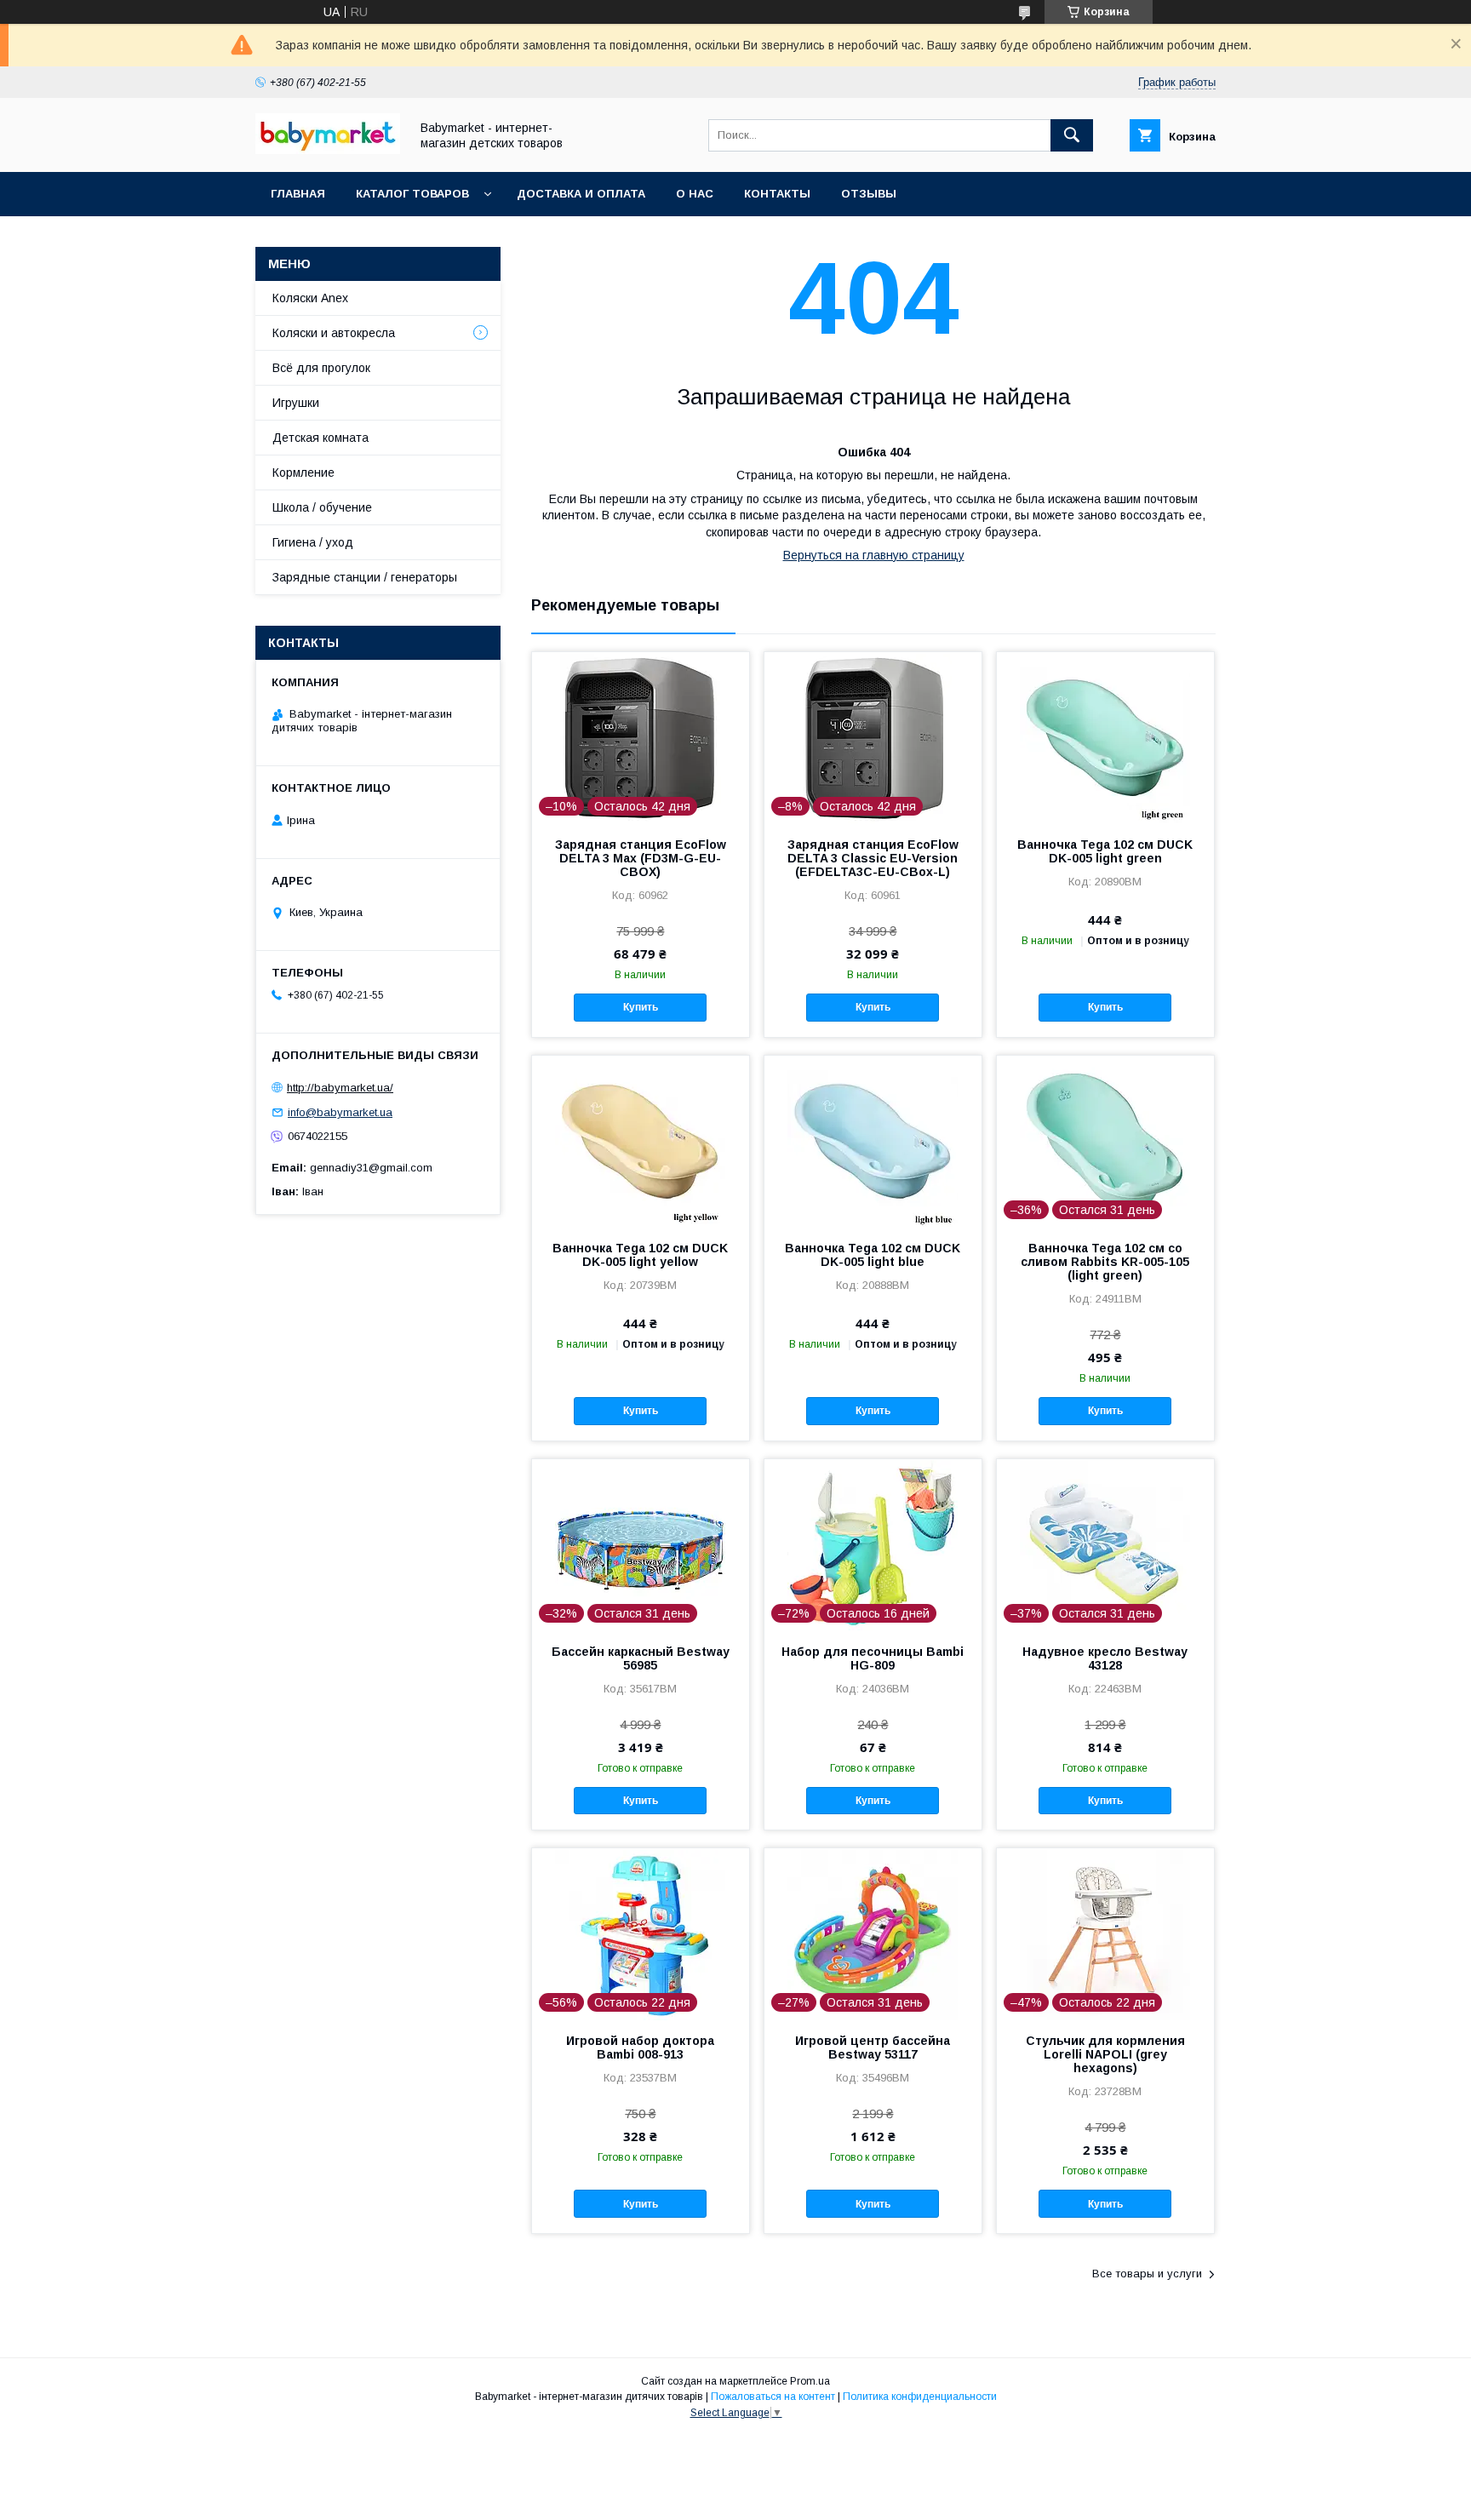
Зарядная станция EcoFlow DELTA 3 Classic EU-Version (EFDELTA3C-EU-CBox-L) (873, 858)
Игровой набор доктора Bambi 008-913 (640, 2047)
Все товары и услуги (1147, 2274)
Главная (298, 194)
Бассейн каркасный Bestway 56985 (641, 1658)
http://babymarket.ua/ (340, 1088)
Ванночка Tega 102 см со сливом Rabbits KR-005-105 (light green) (1105, 1262)
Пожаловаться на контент (773, 2397)
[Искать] (1072, 135)
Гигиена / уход (313, 542)
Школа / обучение (322, 507)
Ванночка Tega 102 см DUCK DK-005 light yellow (640, 1255)
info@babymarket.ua (340, 1112)
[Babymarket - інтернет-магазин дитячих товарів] (328, 150)
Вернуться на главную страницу (874, 555)
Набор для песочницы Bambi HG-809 (873, 1658)
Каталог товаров (412, 194)
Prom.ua (810, 2381)
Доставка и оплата (581, 194)
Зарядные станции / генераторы (365, 577)
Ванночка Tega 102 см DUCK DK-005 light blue (873, 1255)
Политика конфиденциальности (920, 2397)
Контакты (777, 194)
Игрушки (296, 403)
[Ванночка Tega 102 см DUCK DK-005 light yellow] (641, 1141)
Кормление (303, 472)
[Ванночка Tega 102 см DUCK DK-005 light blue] (873, 1141)
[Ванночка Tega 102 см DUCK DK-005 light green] (1105, 737)
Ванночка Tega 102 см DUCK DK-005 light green (1105, 851)
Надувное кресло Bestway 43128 (1105, 1658)
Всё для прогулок (321, 368)
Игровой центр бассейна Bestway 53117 (873, 2047)
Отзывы (869, 194)
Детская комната (321, 438)
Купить (641, 1007)
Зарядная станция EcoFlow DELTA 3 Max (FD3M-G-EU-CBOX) (641, 858)
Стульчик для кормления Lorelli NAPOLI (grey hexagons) (1105, 2054)
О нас (695, 194)
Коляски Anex (310, 298)
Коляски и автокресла (334, 333)
